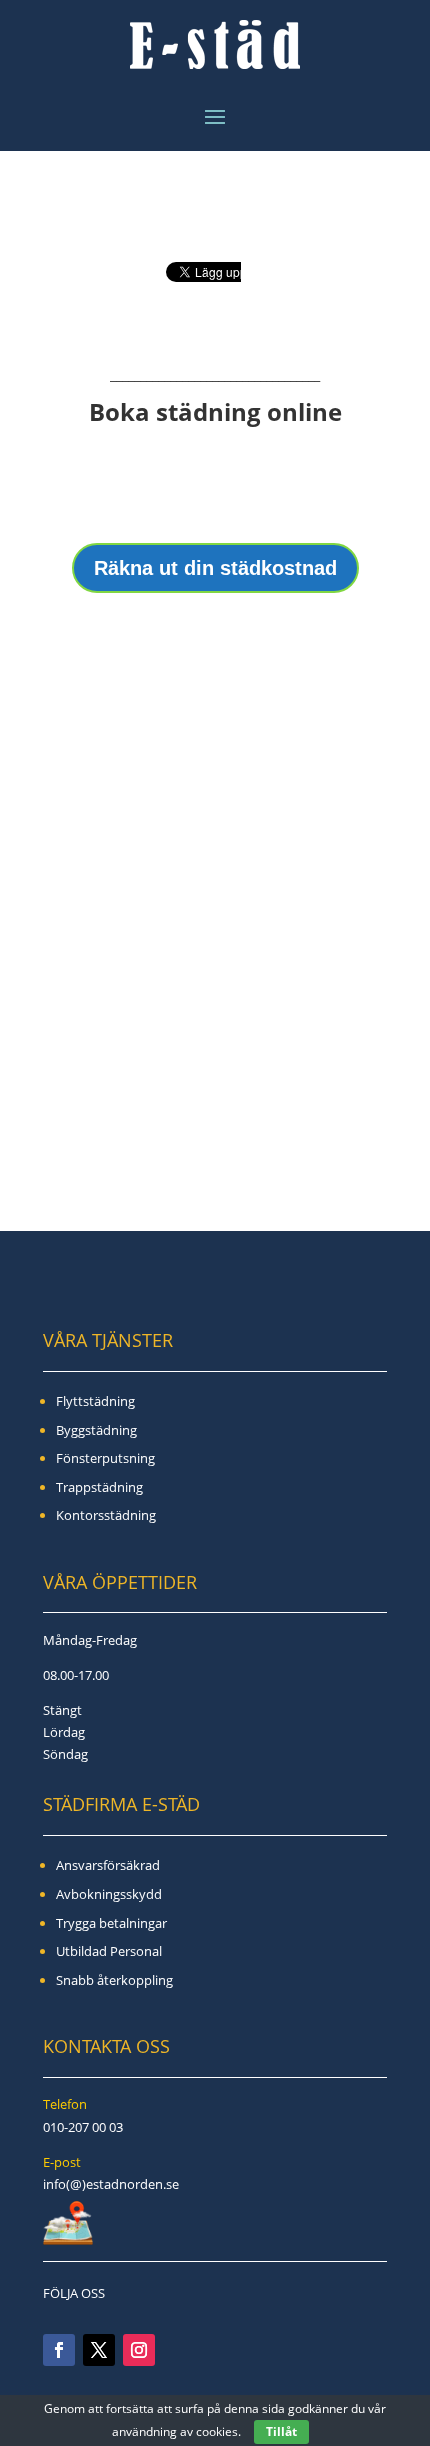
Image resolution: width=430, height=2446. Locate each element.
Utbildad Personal (109, 1951)
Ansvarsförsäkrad (108, 1865)
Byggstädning (96, 1430)
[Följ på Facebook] (59, 2350)
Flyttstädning (95, 1401)
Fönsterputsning (105, 1458)
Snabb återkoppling (114, 1980)
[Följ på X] (99, 2350)
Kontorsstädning (106, 1515)
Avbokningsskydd (109, 1894)
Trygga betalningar (111, 1923)
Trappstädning (99, 1487)
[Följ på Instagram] (139, 2350)
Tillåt (281, 2431)
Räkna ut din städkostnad (215, 568)
